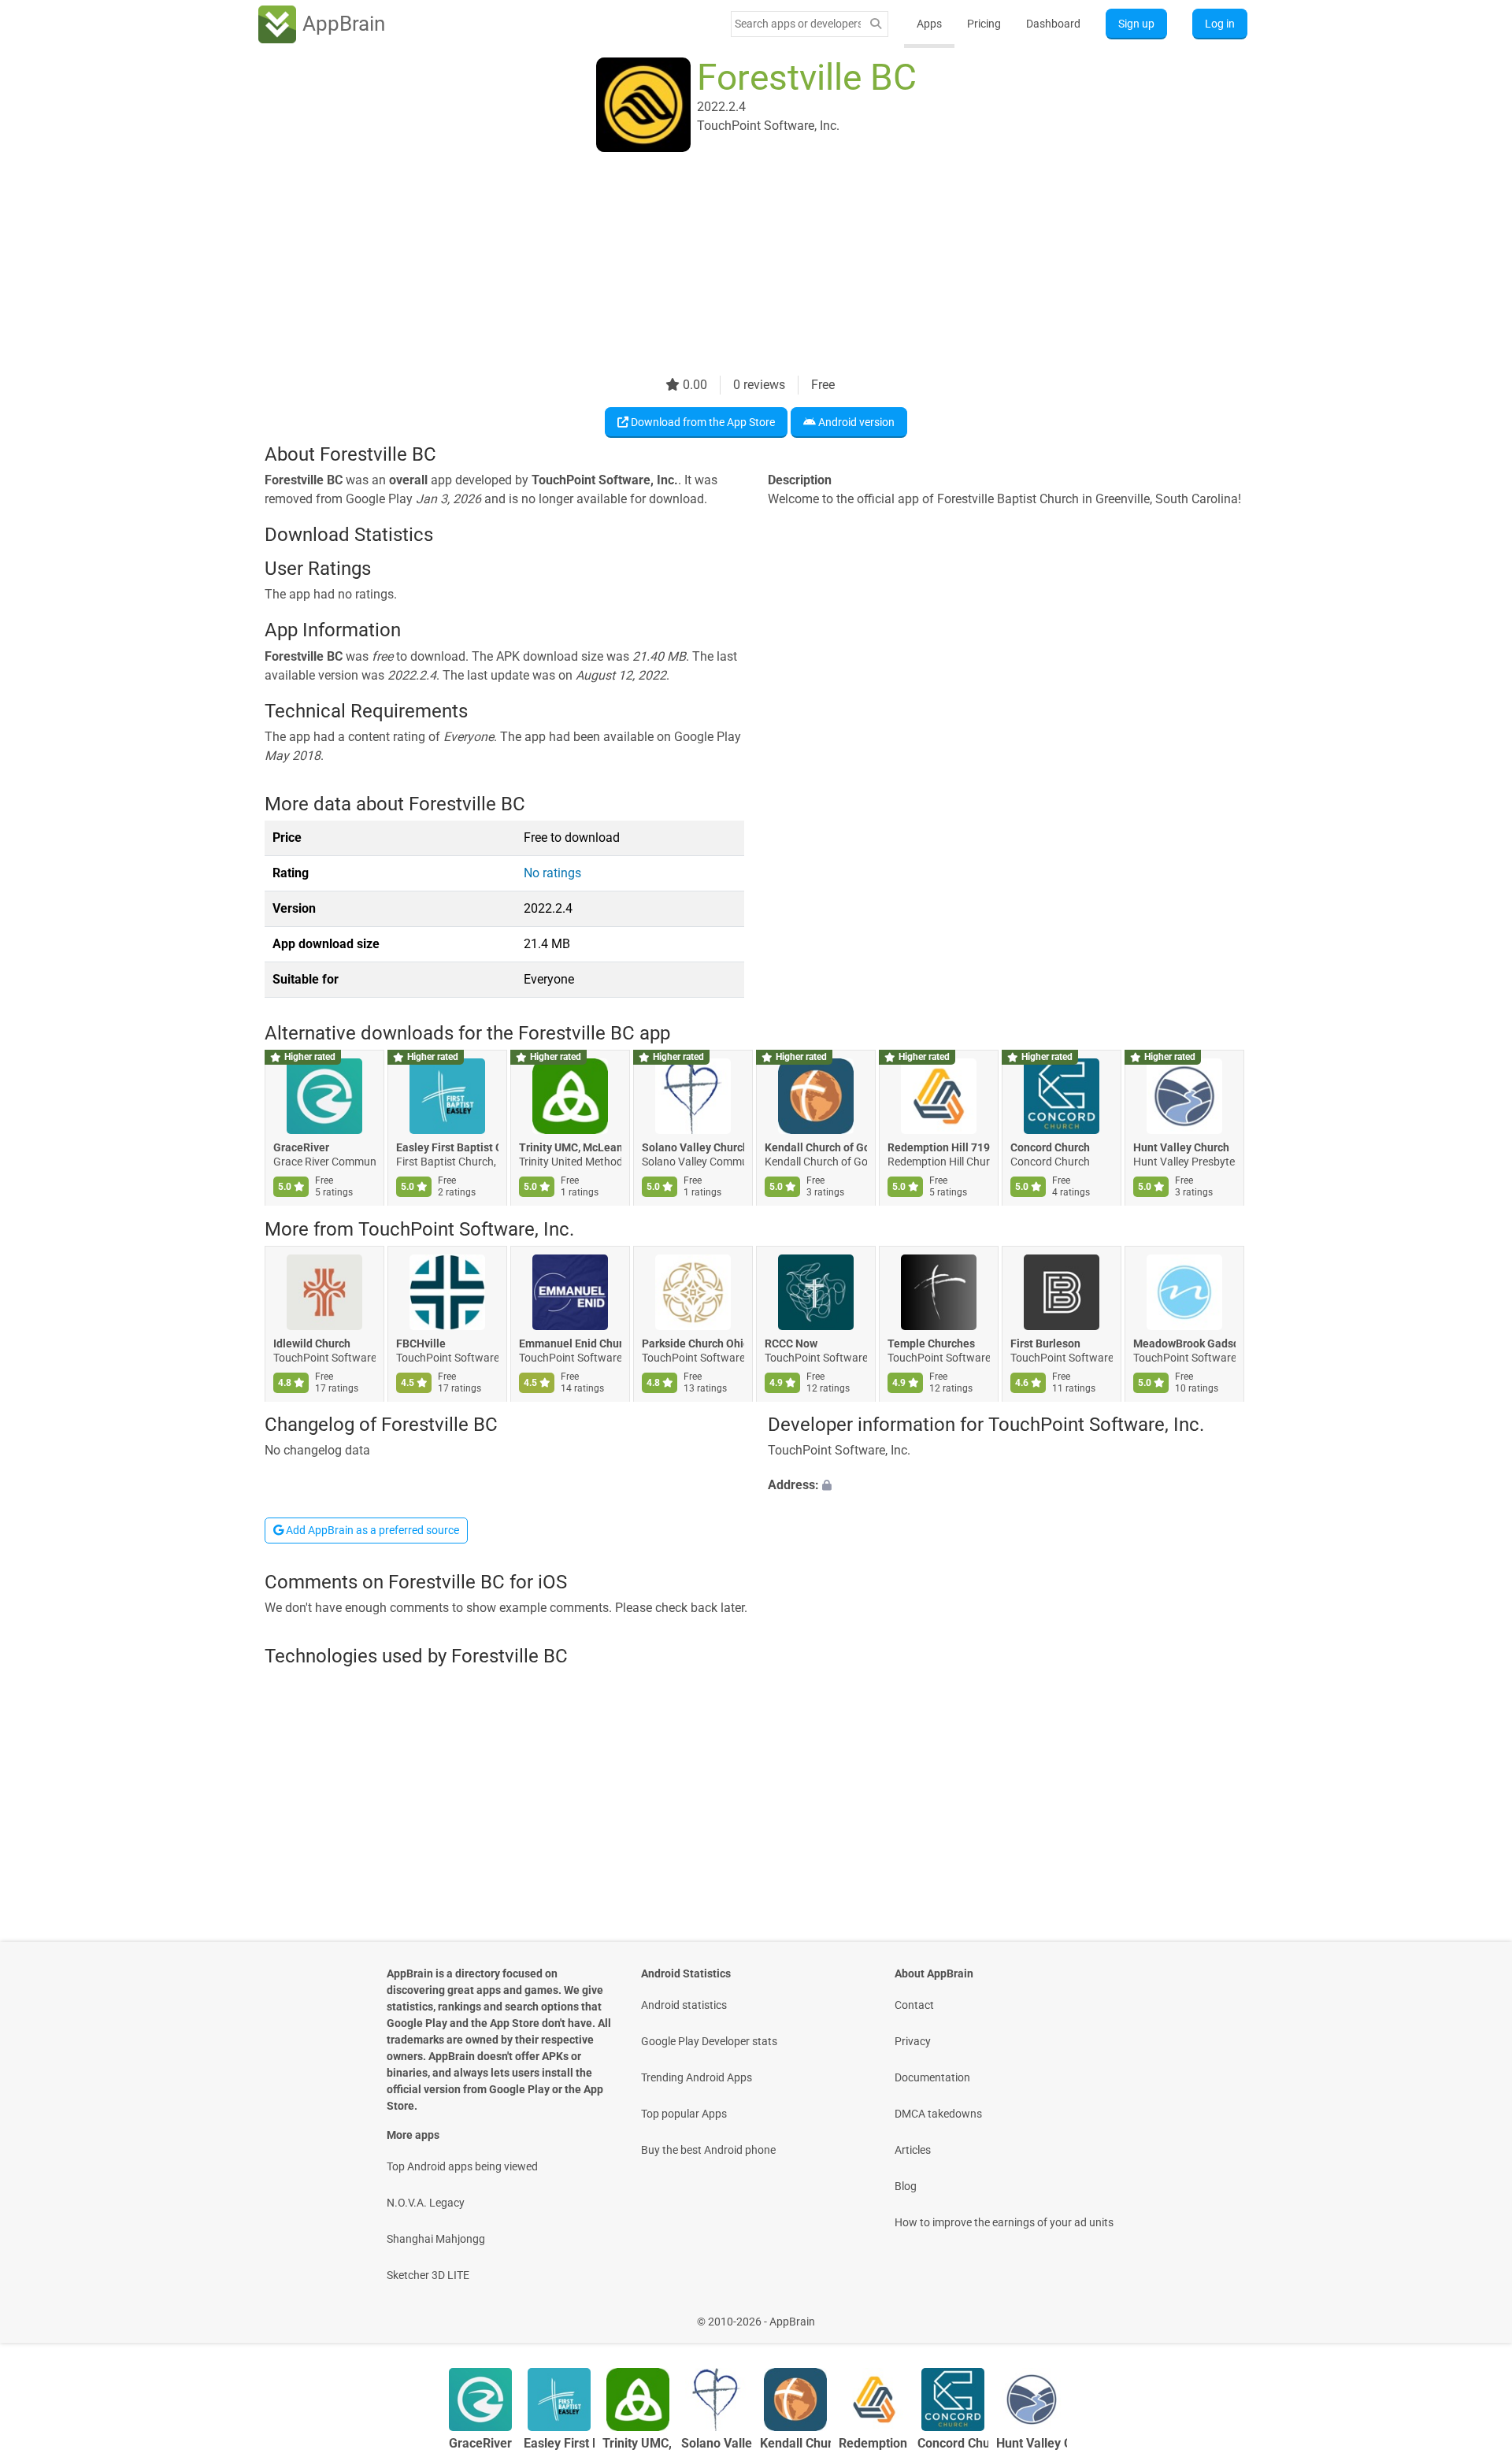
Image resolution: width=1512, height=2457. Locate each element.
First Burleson (1045, 1343)
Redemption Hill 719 (939, 1148)
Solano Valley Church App (693, 1148)
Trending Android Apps (697, 2077)
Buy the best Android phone (708, 2150)
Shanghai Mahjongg (436, 2239)
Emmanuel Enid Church (570, 1343)
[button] (1008, 1486)
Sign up (1136, 24)
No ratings (552, 873)
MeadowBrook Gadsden (1184, 1343)
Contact (914, 2005)
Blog (906, 2186)
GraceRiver (301, 1148)
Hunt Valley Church (1181, 1148)
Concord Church (1050, 1148)
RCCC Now (791, 1343)
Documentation (932, 2077)
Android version (855, 422)
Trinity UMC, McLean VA (570, 1148)
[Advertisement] (737, 265)
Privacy (913, 2041)
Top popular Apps (684, 2114)
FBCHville (421, 1343)
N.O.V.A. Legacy (426, 2203)
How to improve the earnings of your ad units (1004, 2222)
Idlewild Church (312, 1343)
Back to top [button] (1473, 2313)
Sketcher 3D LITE (428, 2275)
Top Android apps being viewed (462, 2166)
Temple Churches (931, 1343)
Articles (913, 2150)
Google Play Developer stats (709, 2041)
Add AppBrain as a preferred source (371, 1530)
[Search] (876, 24)
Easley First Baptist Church (447, 1148)
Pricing (984, 24)
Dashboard (1053, 24)
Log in (1220, 24)
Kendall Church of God (816, 1148)
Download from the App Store (702, 422)
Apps (929, 24)
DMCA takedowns (938, 2114)
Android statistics (684, 2005)
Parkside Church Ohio (693, 1343)
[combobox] (798, 24)
